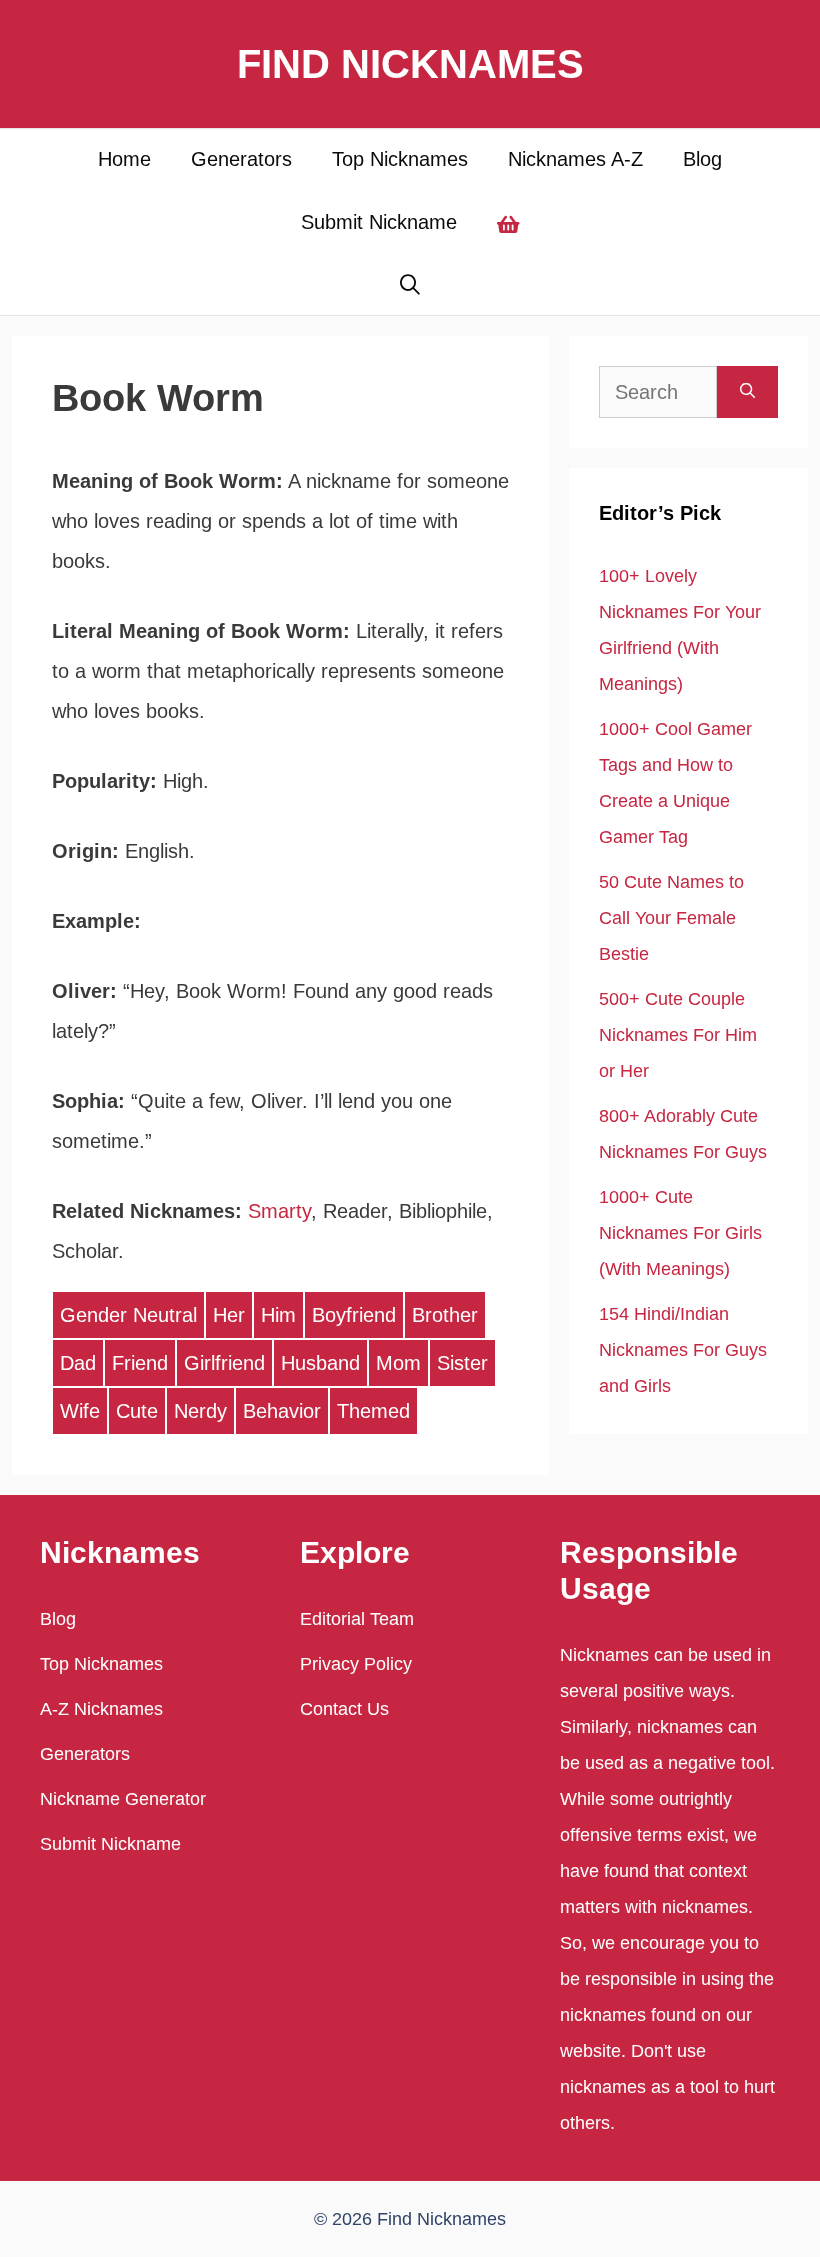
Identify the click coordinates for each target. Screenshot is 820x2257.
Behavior (282, 1411)
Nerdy (200, 1411)
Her (229, 1315)
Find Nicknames (410, 64)
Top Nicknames (400, 159)
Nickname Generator (123, 1799)
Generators (241, 159)
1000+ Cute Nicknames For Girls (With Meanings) (680, 1233)
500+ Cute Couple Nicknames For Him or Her (678, 1035)
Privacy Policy (356, 1664)
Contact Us (344, 1709)
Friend (140, 1363)
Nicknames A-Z (575, 159)
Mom (398, 1363)
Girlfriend (224, 1363)
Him (278, 1315)
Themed (373, 1411)
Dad (78, 1363)
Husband (320, 1363)
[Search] (747, 392)
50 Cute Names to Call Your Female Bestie (671, 918)
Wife (80, 1411)
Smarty (279, 1211)
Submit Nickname (379, 222)
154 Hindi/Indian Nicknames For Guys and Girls (683, 1350)
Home (124, 159)
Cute (137, 1411)
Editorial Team (357, 1619)
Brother (445, 1315)
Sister (462, 1363)
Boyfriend (354, 1315)
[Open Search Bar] (410, 285)
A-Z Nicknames (101, 1709)
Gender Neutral (128, 1315)
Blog (702, 159)
